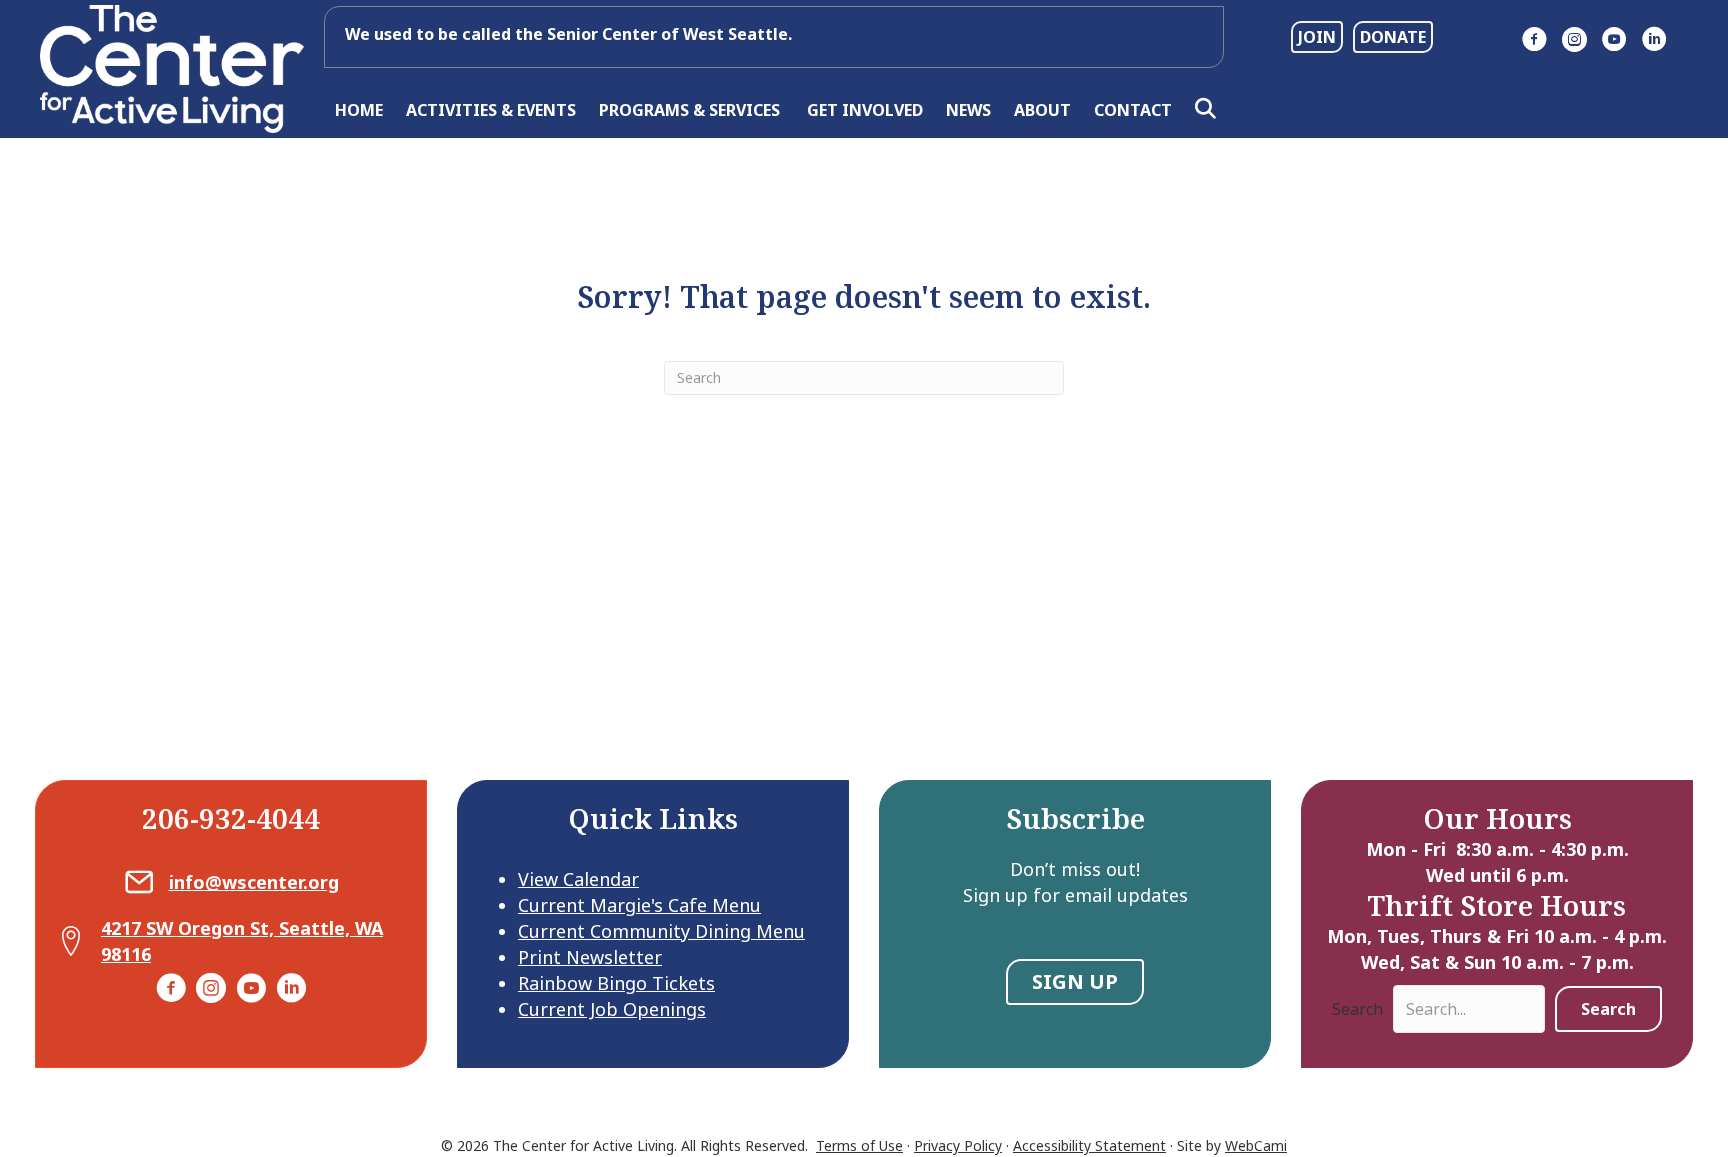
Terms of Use (859, 1145)
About (1042, 110)
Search (1357, 1009)
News (968, 110)
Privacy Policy (958, 1145)
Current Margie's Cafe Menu (639, 905)
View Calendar (578, 879)
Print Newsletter (590, 957)
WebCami (1256, 1145)
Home (359, 110)
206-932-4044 (231, 818)
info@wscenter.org (254, 882)
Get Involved (865, 110)
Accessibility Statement (1089, 1145)
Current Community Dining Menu (661, 931)
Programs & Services (691, 110)
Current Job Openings (612, 1009)
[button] (1209, 109)
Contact (1133, 110)
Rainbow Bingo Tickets (616, 983)
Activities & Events (491, 110)
